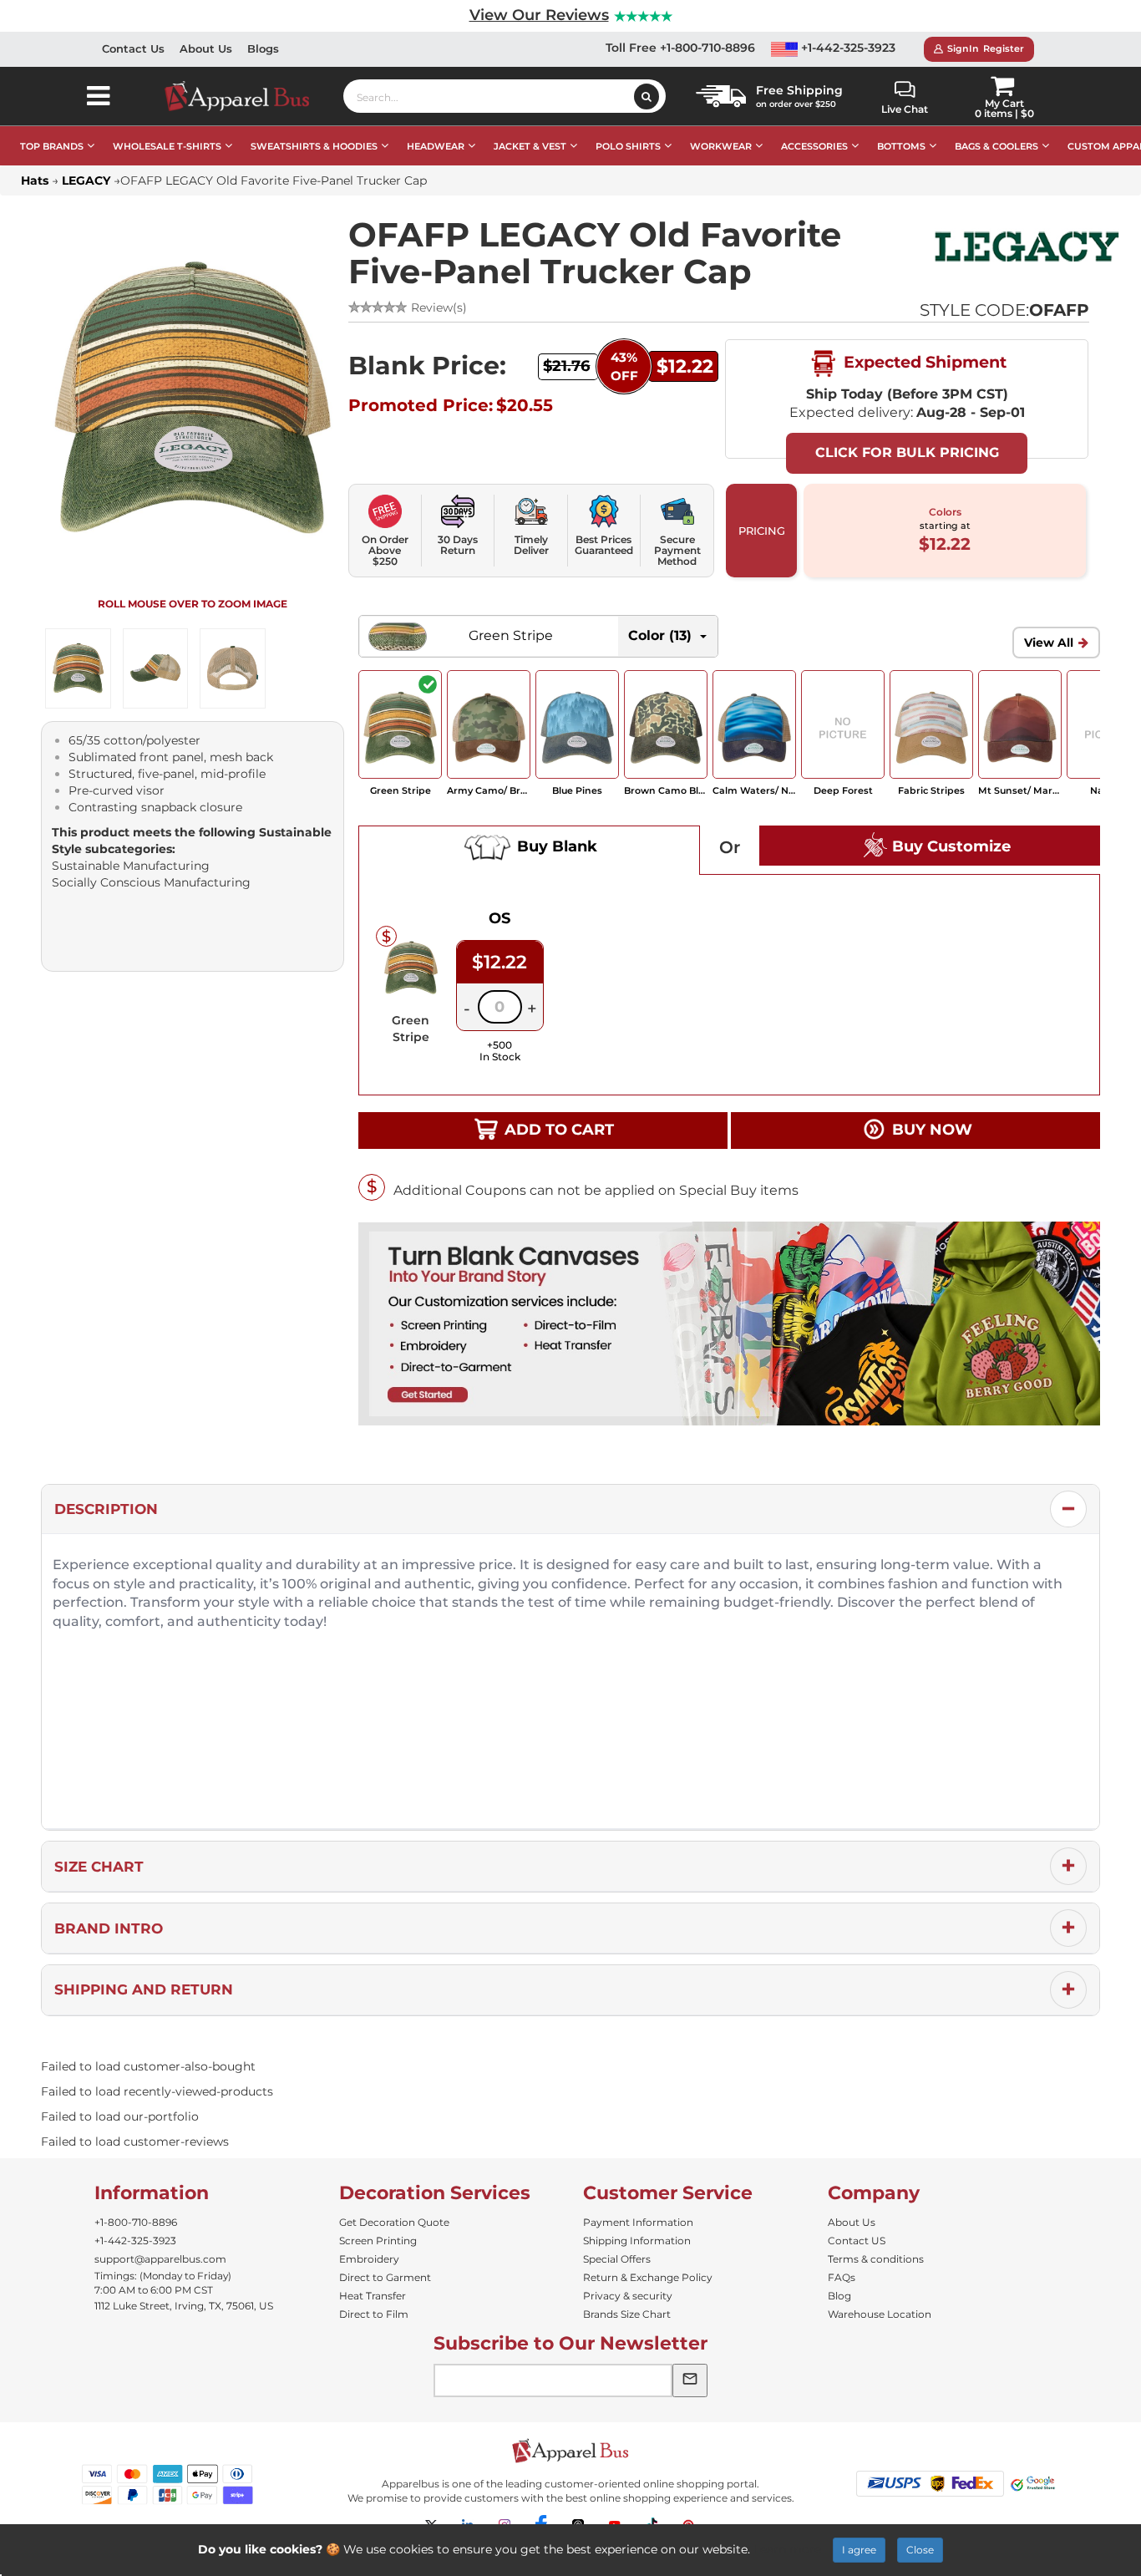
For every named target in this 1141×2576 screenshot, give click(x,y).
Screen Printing (378, 2241)
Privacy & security (628, 2296)
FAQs (842, 2277)
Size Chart (99, 1867)
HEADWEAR (436, 146)
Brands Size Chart (627, 2314)
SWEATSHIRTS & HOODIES (314, 146)
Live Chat (905, 109)
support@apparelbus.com (160, 2259)
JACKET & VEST (530, 146)
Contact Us (133, 48)
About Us (206, 48)
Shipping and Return (144, 1989)
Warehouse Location (880, 2314)
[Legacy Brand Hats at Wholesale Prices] (1027, 246)
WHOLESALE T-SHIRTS (167, 146)
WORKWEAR (721, 146)
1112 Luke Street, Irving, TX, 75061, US (184, 2306)
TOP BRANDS (52, 146)
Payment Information (638, 2222)
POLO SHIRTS (628, 146)
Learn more (787, 2549)
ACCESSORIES (814, 146)
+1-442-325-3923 (847, 48)
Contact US (857, 2241)
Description (106, 1509)
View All (1049, 643)
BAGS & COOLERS (996, 146)
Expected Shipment (923, 362)
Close (920, 2550)
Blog (839, 2296)
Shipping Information (637, 2241)
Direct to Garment (385, 2277)
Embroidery (369, 2259)
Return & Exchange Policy (648, 2277)
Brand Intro (109, 1928)
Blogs (263, 48)
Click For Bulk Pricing (907, 452)
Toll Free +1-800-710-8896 (680, 48)
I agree (859, 2550)
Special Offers (617, 2259)
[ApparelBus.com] (246, 96)
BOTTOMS (901, 146)
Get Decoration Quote (394, 2222)
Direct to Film (374, 2314)
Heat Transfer (373, 2296)
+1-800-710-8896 (136, 2222)
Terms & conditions (876, 2259)
